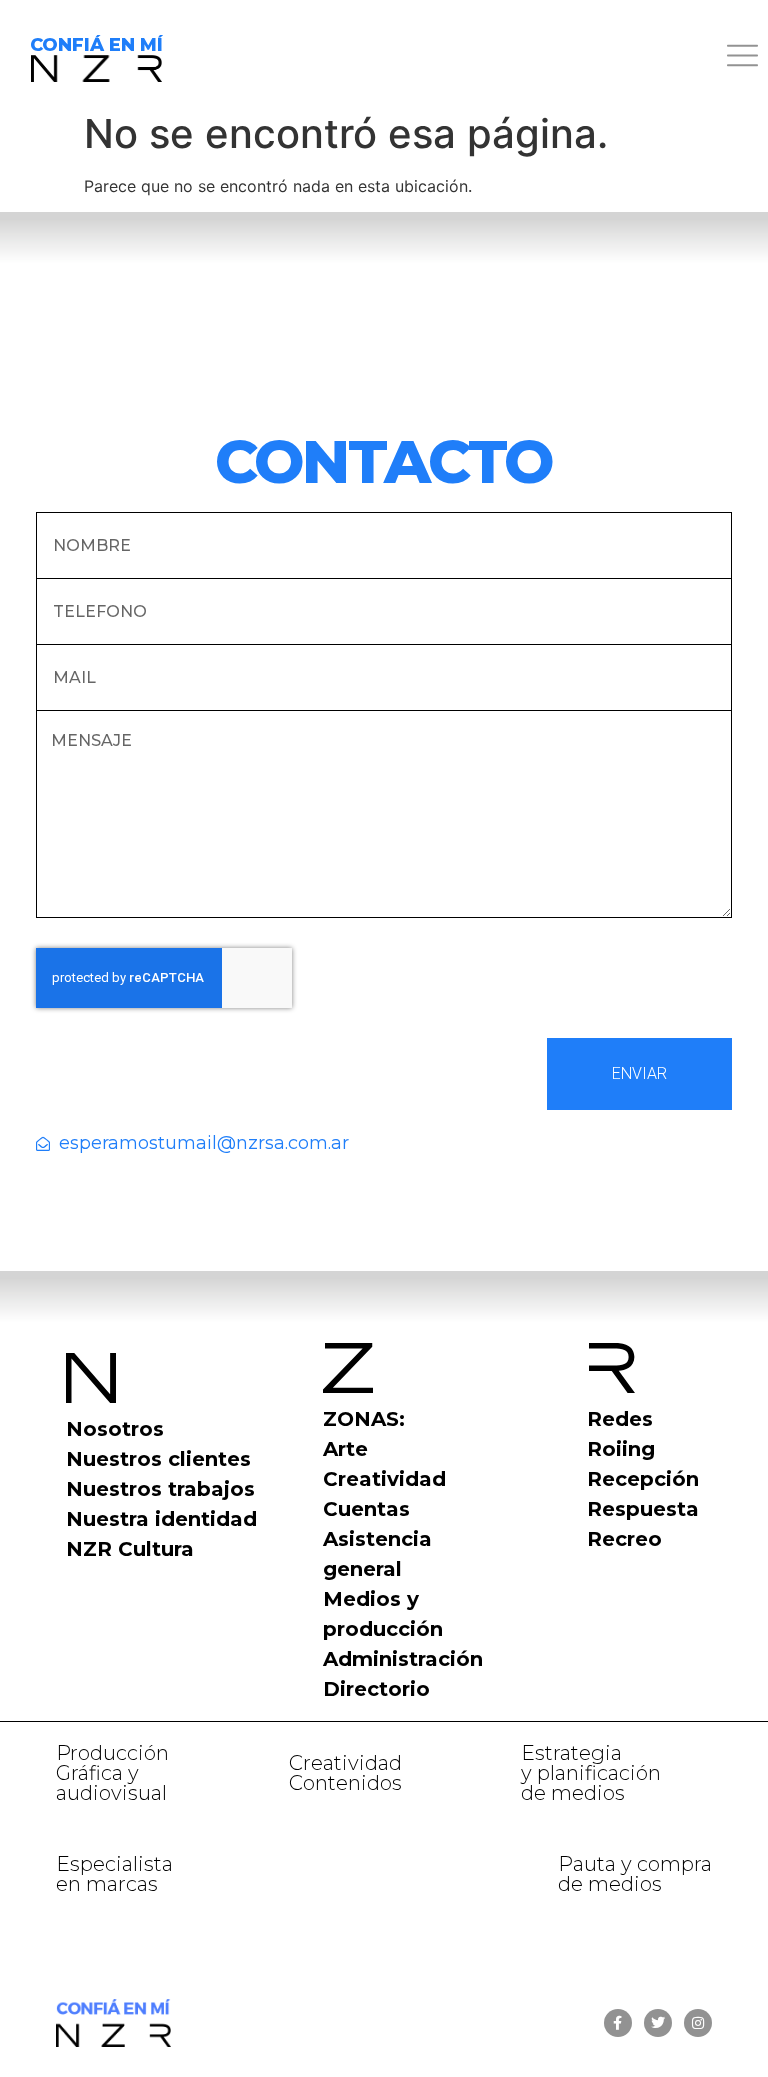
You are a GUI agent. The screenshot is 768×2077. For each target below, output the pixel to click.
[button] (480, 58)
